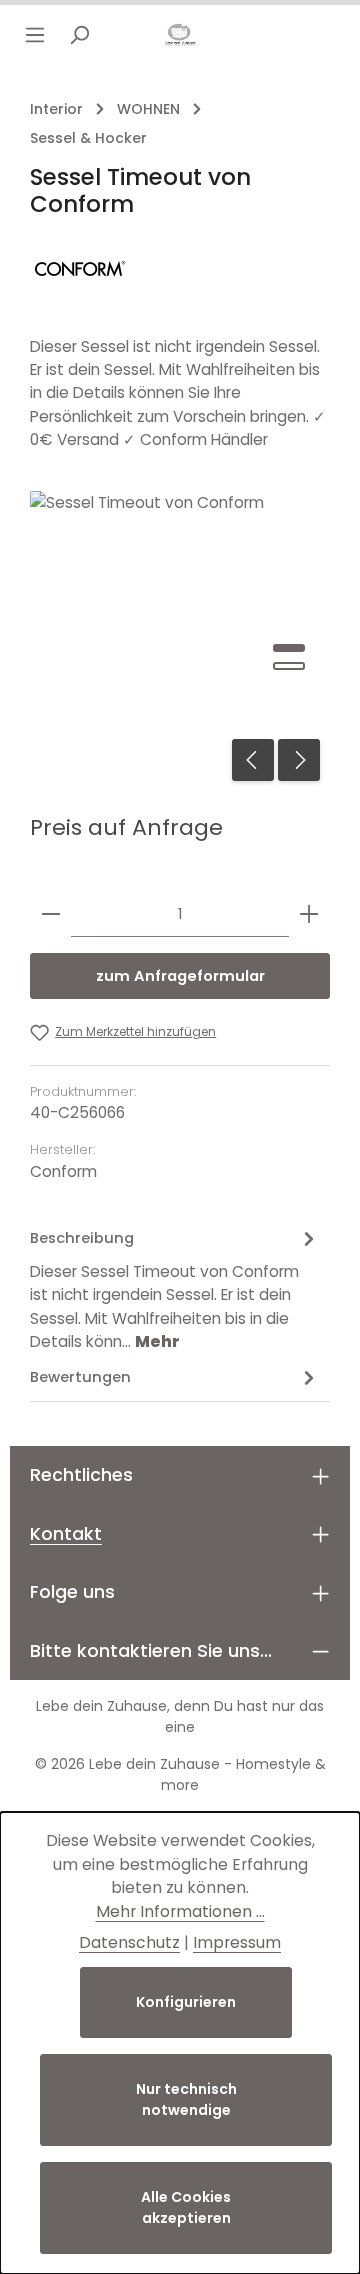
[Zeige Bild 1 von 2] (289, 648)
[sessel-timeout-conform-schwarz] (179, 641)
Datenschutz (129, 1942)
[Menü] (35, 35)
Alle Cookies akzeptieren (186, 2207)
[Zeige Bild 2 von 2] (289, 666)
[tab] (175, 1288)
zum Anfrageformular (180, 976)
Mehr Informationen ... (180, 1911)
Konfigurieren (186, 2002)
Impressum (237, 1942)
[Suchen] (79, 35)
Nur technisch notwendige (186, 2099)
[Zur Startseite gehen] (180, 35)
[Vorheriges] (253, 760)
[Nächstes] (299, 760)
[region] (180, 641)
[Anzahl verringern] (51, 914)
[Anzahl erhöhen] (309, 914)
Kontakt (66, 1533)
